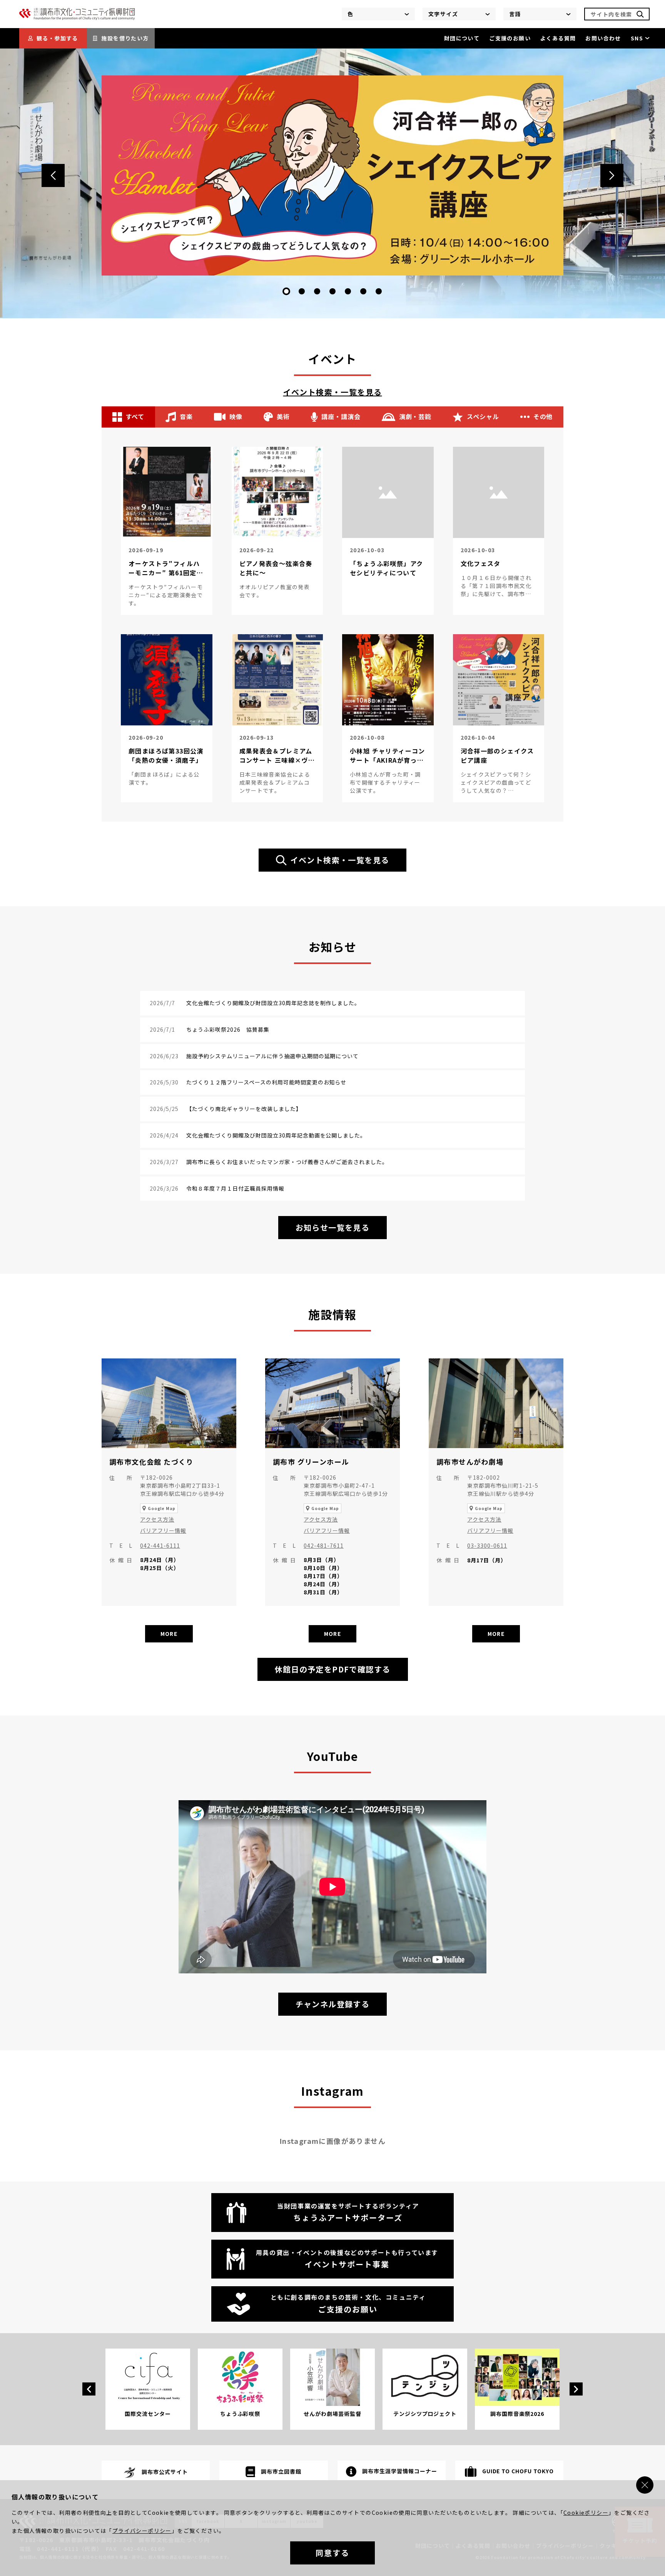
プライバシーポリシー (142, 2531)
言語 (515, 14)
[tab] (286, 291)
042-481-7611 (324, 1545)
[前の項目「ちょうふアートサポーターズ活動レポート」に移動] (53, 175)
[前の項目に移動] (89, 2389)
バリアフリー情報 (163, 1530)
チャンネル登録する (336, 2007)
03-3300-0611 (487, 1545)
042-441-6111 (160, 1545)
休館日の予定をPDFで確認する (333, 1669)
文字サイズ (443, 14)
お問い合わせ (603, 38)
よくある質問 (558, 38)
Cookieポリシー (586, 2513)
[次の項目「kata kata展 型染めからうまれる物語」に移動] (612, 175)
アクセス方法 (157, 1519)
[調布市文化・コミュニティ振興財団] (77, 18)
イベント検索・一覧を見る (333, 392)
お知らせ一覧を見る (333, 1227)
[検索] (640, 14)
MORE (169, 1634)
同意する (332, 2553)
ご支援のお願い (510, 38)
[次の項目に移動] (576, 2389)
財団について (462, 38)
